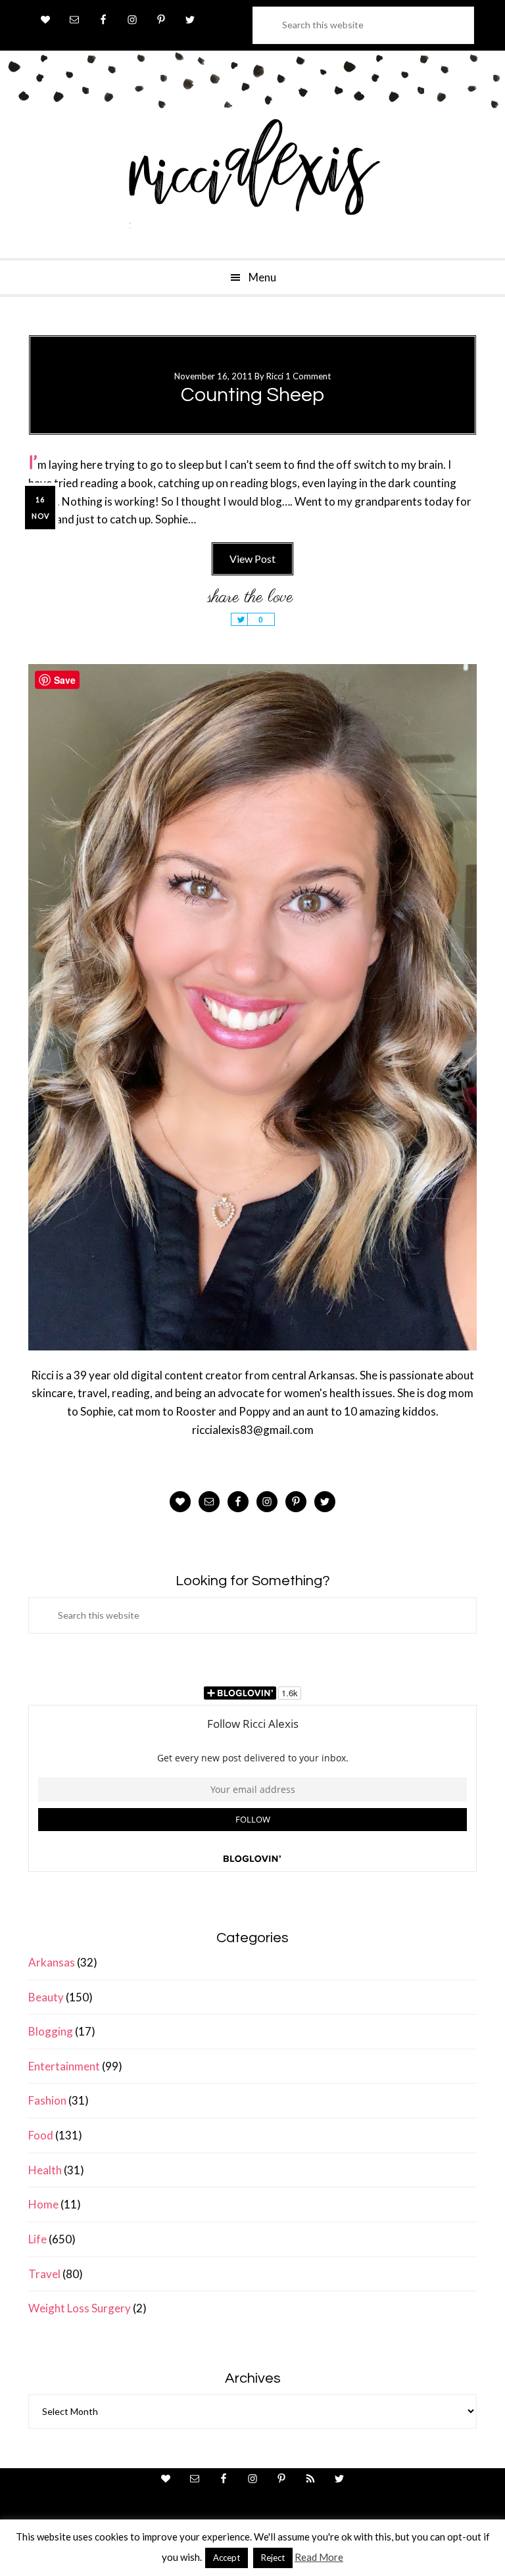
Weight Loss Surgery (80, 2308)
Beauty (46, 1997)
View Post (252, 559)
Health (45, 2170)
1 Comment (308, 376)
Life (37, 2239)
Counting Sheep (252, 395)
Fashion (47, 2100)
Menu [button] (262, 277)
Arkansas (52, 1962)
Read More (319, 2557)
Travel (44, 2274)
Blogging (51, 2031)
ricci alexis (252, 179)
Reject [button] (273, 2558)
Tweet (239, 619)
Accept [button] (227, 2558)
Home (43, 2204)
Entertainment (64, 2066)
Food (41, 2135)
